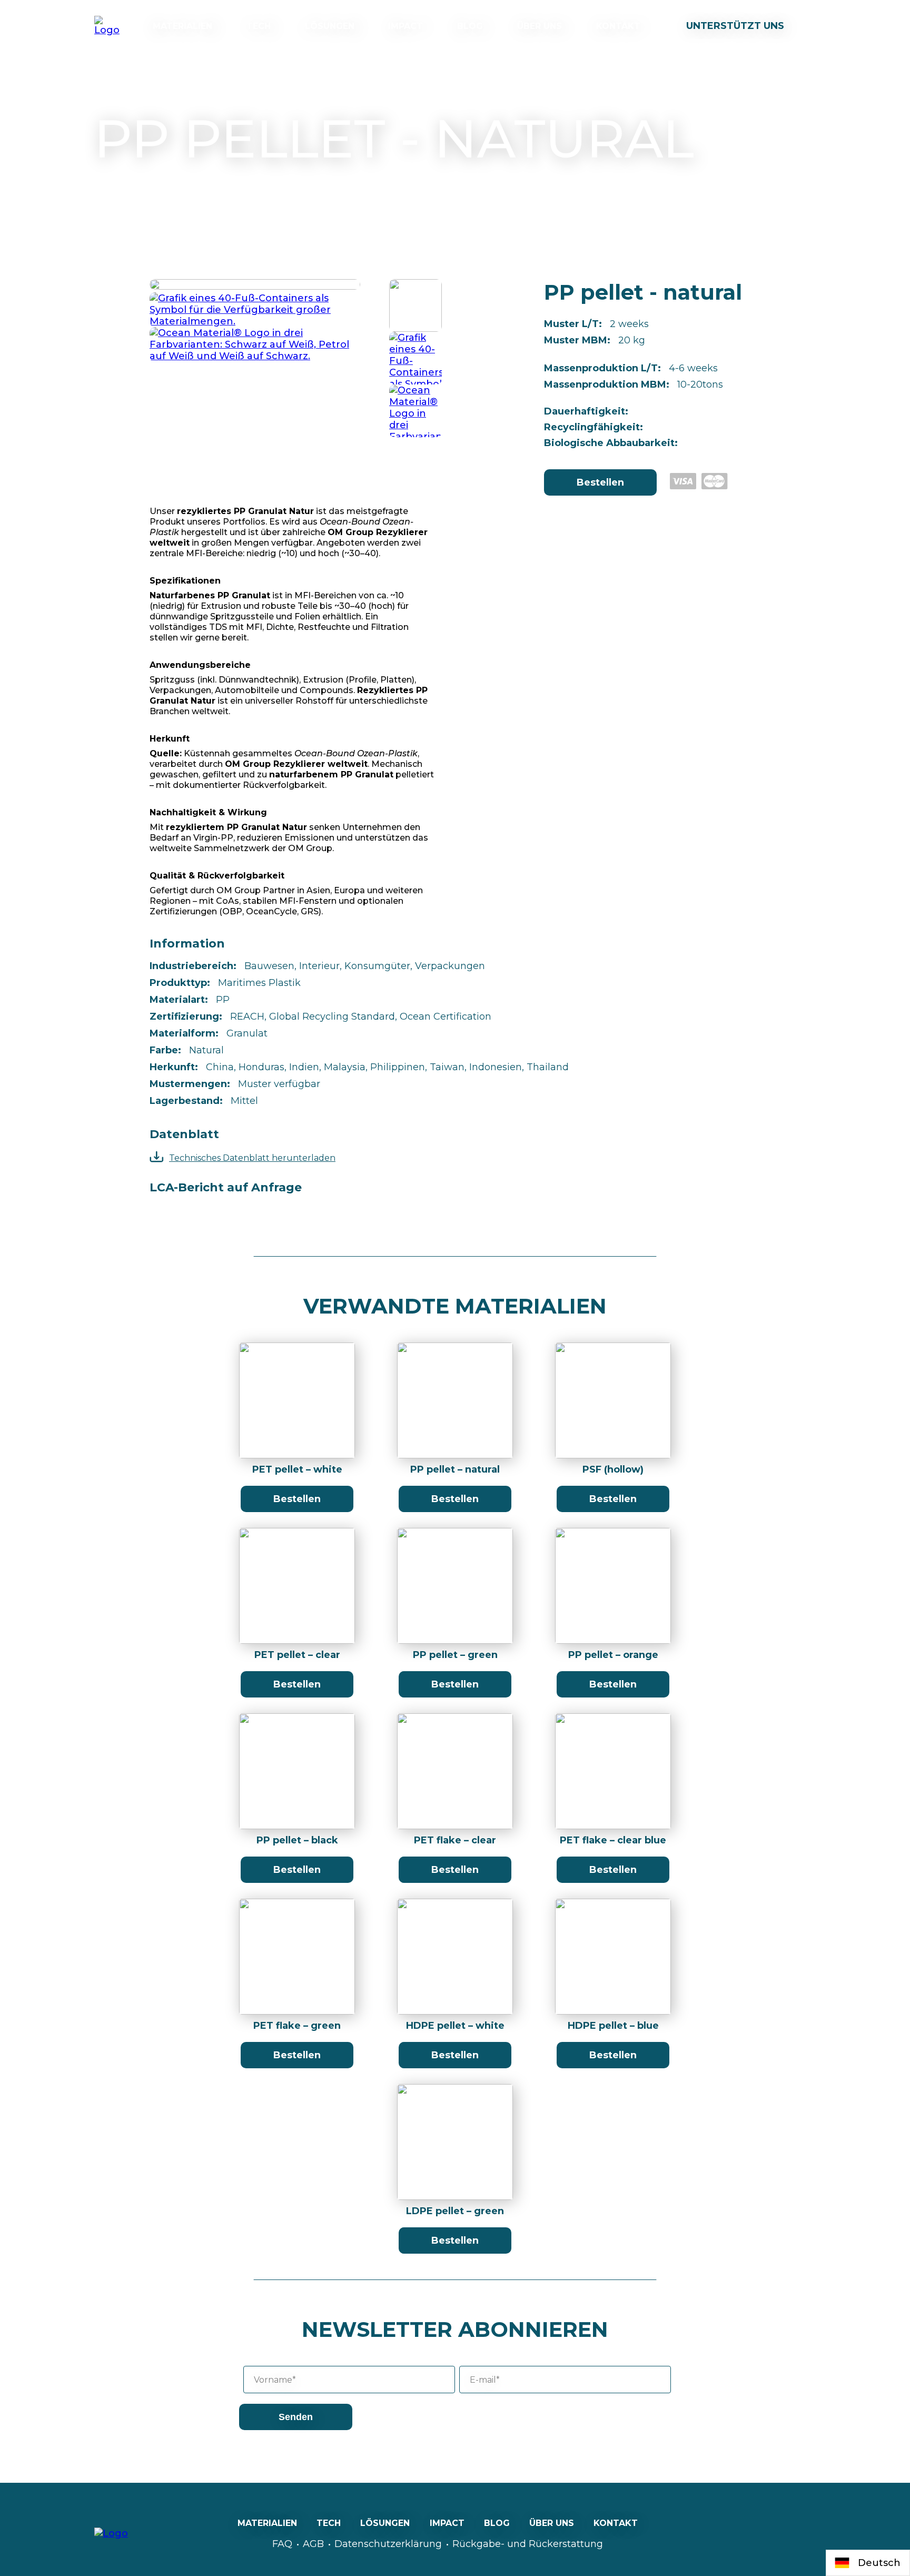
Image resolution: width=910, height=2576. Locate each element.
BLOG (470, 26)
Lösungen (330, 26)
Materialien (182, 26)
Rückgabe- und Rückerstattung (528, 2544)
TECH (259, 26)
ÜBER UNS (540, 26)
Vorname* (275, 2380)
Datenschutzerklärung (388, 2544)
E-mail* (485, 2380)
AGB (313, 2544)
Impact (405, 26)
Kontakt (618, 26)
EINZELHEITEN (297, 1404)
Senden (296, 2417)
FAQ (282, 2544)
